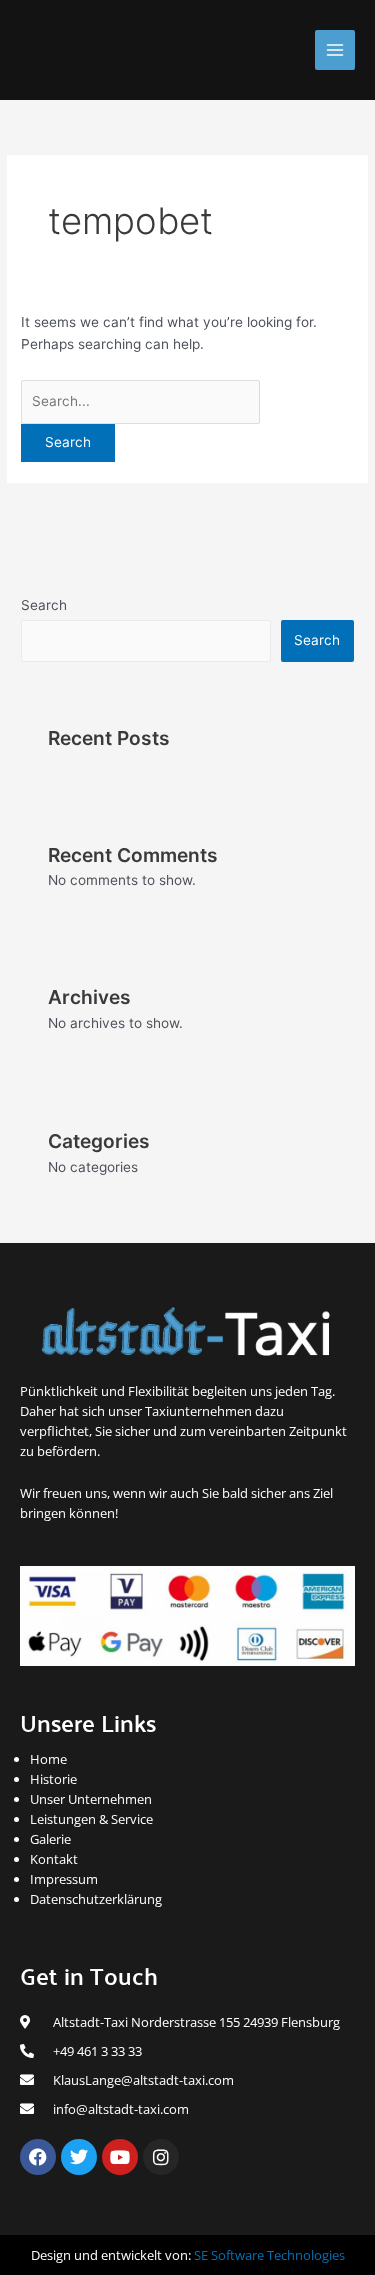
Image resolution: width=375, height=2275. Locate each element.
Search (44, 605)
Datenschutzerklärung (96, 1899)
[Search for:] (140, 401)
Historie (53, 1779)
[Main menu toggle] (335, 50)
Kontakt (54, 1859)
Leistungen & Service (91, 1819)
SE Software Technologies (269, 2255)
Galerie (50, 1839)
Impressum (64, 1879)
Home (48, 1759)
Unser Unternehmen (91, 1799)
